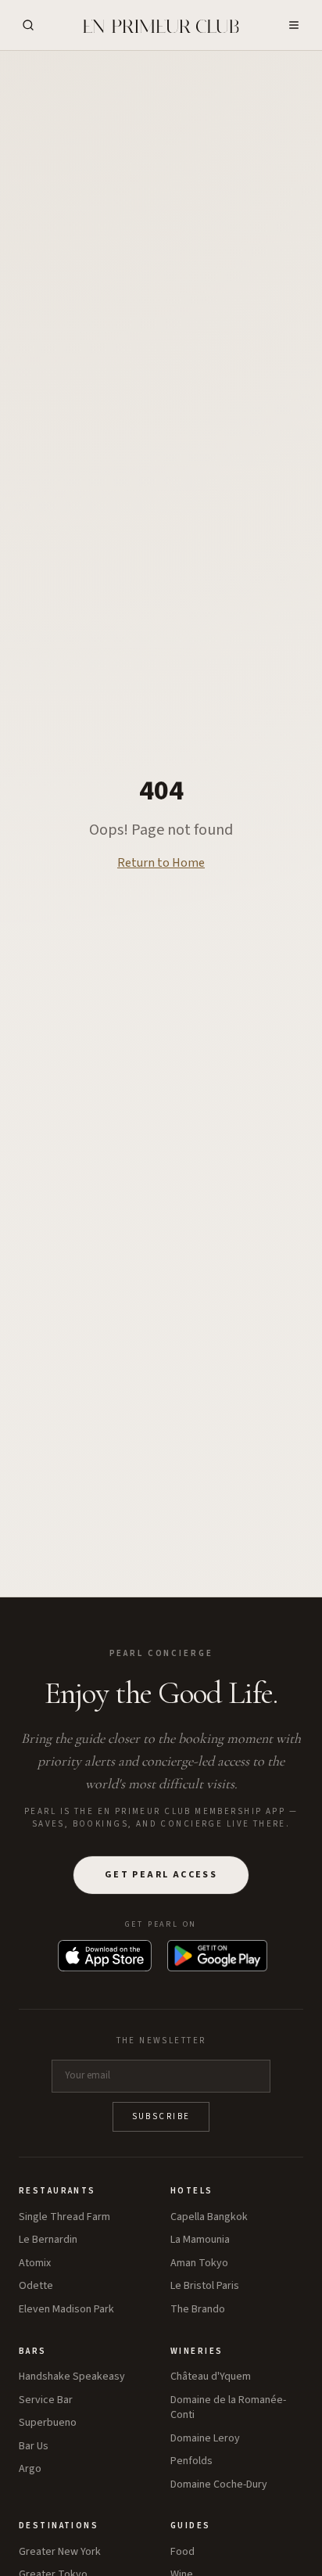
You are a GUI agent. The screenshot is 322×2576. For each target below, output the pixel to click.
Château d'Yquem (211, 2377)
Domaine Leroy (205, 2439)
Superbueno (48, 2423)
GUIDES (191, 2526)
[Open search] (28, 25)
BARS (33, 2351)
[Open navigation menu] (294, 25)
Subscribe (161, 2116)
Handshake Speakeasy (72, 2377)
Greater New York (60, 2552)
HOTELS (192, 2191)
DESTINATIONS (59, 2526)
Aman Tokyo (199, 2263)
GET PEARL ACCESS (161, 1875)
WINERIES (197, 2351)
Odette (36, 2286)
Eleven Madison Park (66, 2310)
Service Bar (46, 2400)
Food (182, 2552)
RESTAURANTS (57, 2191)
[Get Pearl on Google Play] (217, 1956)
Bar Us (34, 2447)
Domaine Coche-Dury (219, 2485)
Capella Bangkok (209, 2217)
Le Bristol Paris (205, 2286)
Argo (30, 2469)
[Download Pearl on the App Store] (105, 1956)
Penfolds (191, 2461)
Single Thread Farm (64, 2217)
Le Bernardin (48, 2240)
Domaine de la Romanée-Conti (228, 2408)
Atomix (35, 2263)
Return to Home (161, 863)
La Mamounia (200, 2240)
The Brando (198, 2310)
